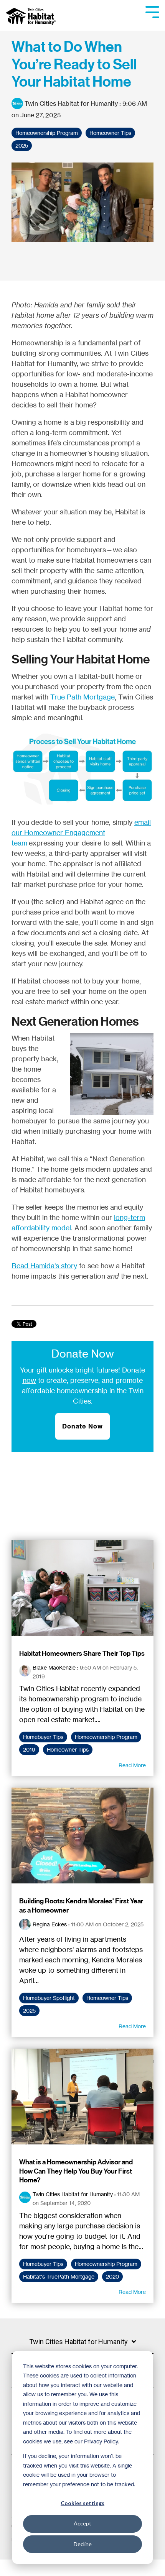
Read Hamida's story (44, 1266)
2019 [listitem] (29, 1750)
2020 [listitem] (112, 2277)
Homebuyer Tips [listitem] (43, 1737)
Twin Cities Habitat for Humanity (71, 103)
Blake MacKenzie (54, 1667)
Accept (82, 2523)
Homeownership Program (47, 133)
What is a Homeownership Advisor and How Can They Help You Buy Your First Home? (76, 2171)
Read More (132, 1765)
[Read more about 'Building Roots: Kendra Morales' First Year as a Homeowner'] (82, 1836)
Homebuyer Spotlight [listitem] (49, 1998)
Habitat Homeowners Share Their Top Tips (82, 1653)
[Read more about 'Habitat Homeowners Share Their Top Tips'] (82, 1588)
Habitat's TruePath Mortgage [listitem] (59, 2277)
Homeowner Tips (110, 133)
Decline (83, 2544)
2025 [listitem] (29, 2011)
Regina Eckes (50, 1924)
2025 (22, 146)
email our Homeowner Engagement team (81, 832)
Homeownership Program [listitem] (106, 1737)
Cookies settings (82, 2503)
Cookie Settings (32, 2568)
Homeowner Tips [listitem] (68, 1750)
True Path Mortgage (82, 697)
